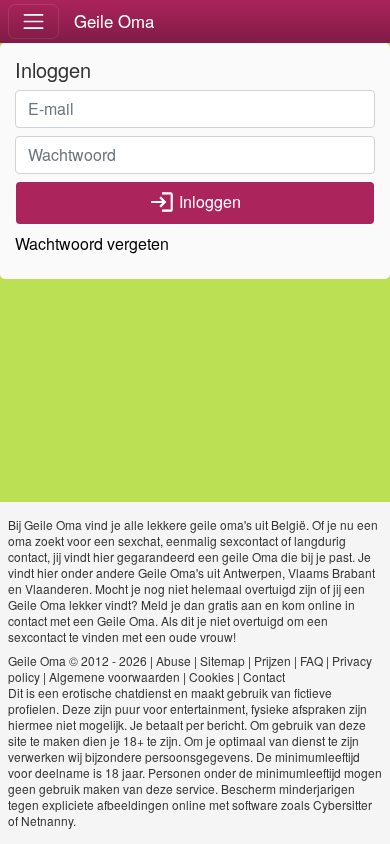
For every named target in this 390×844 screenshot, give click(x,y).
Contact (264, 676)
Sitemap (222, 660)
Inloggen (195, 202)
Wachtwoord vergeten (92, 243)
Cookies (211, 676)
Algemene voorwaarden (114, 676)
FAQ (311, 660)
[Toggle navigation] (33, 21)
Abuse (173, 660)
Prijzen (272, 660)
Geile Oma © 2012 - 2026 (77, 660)
